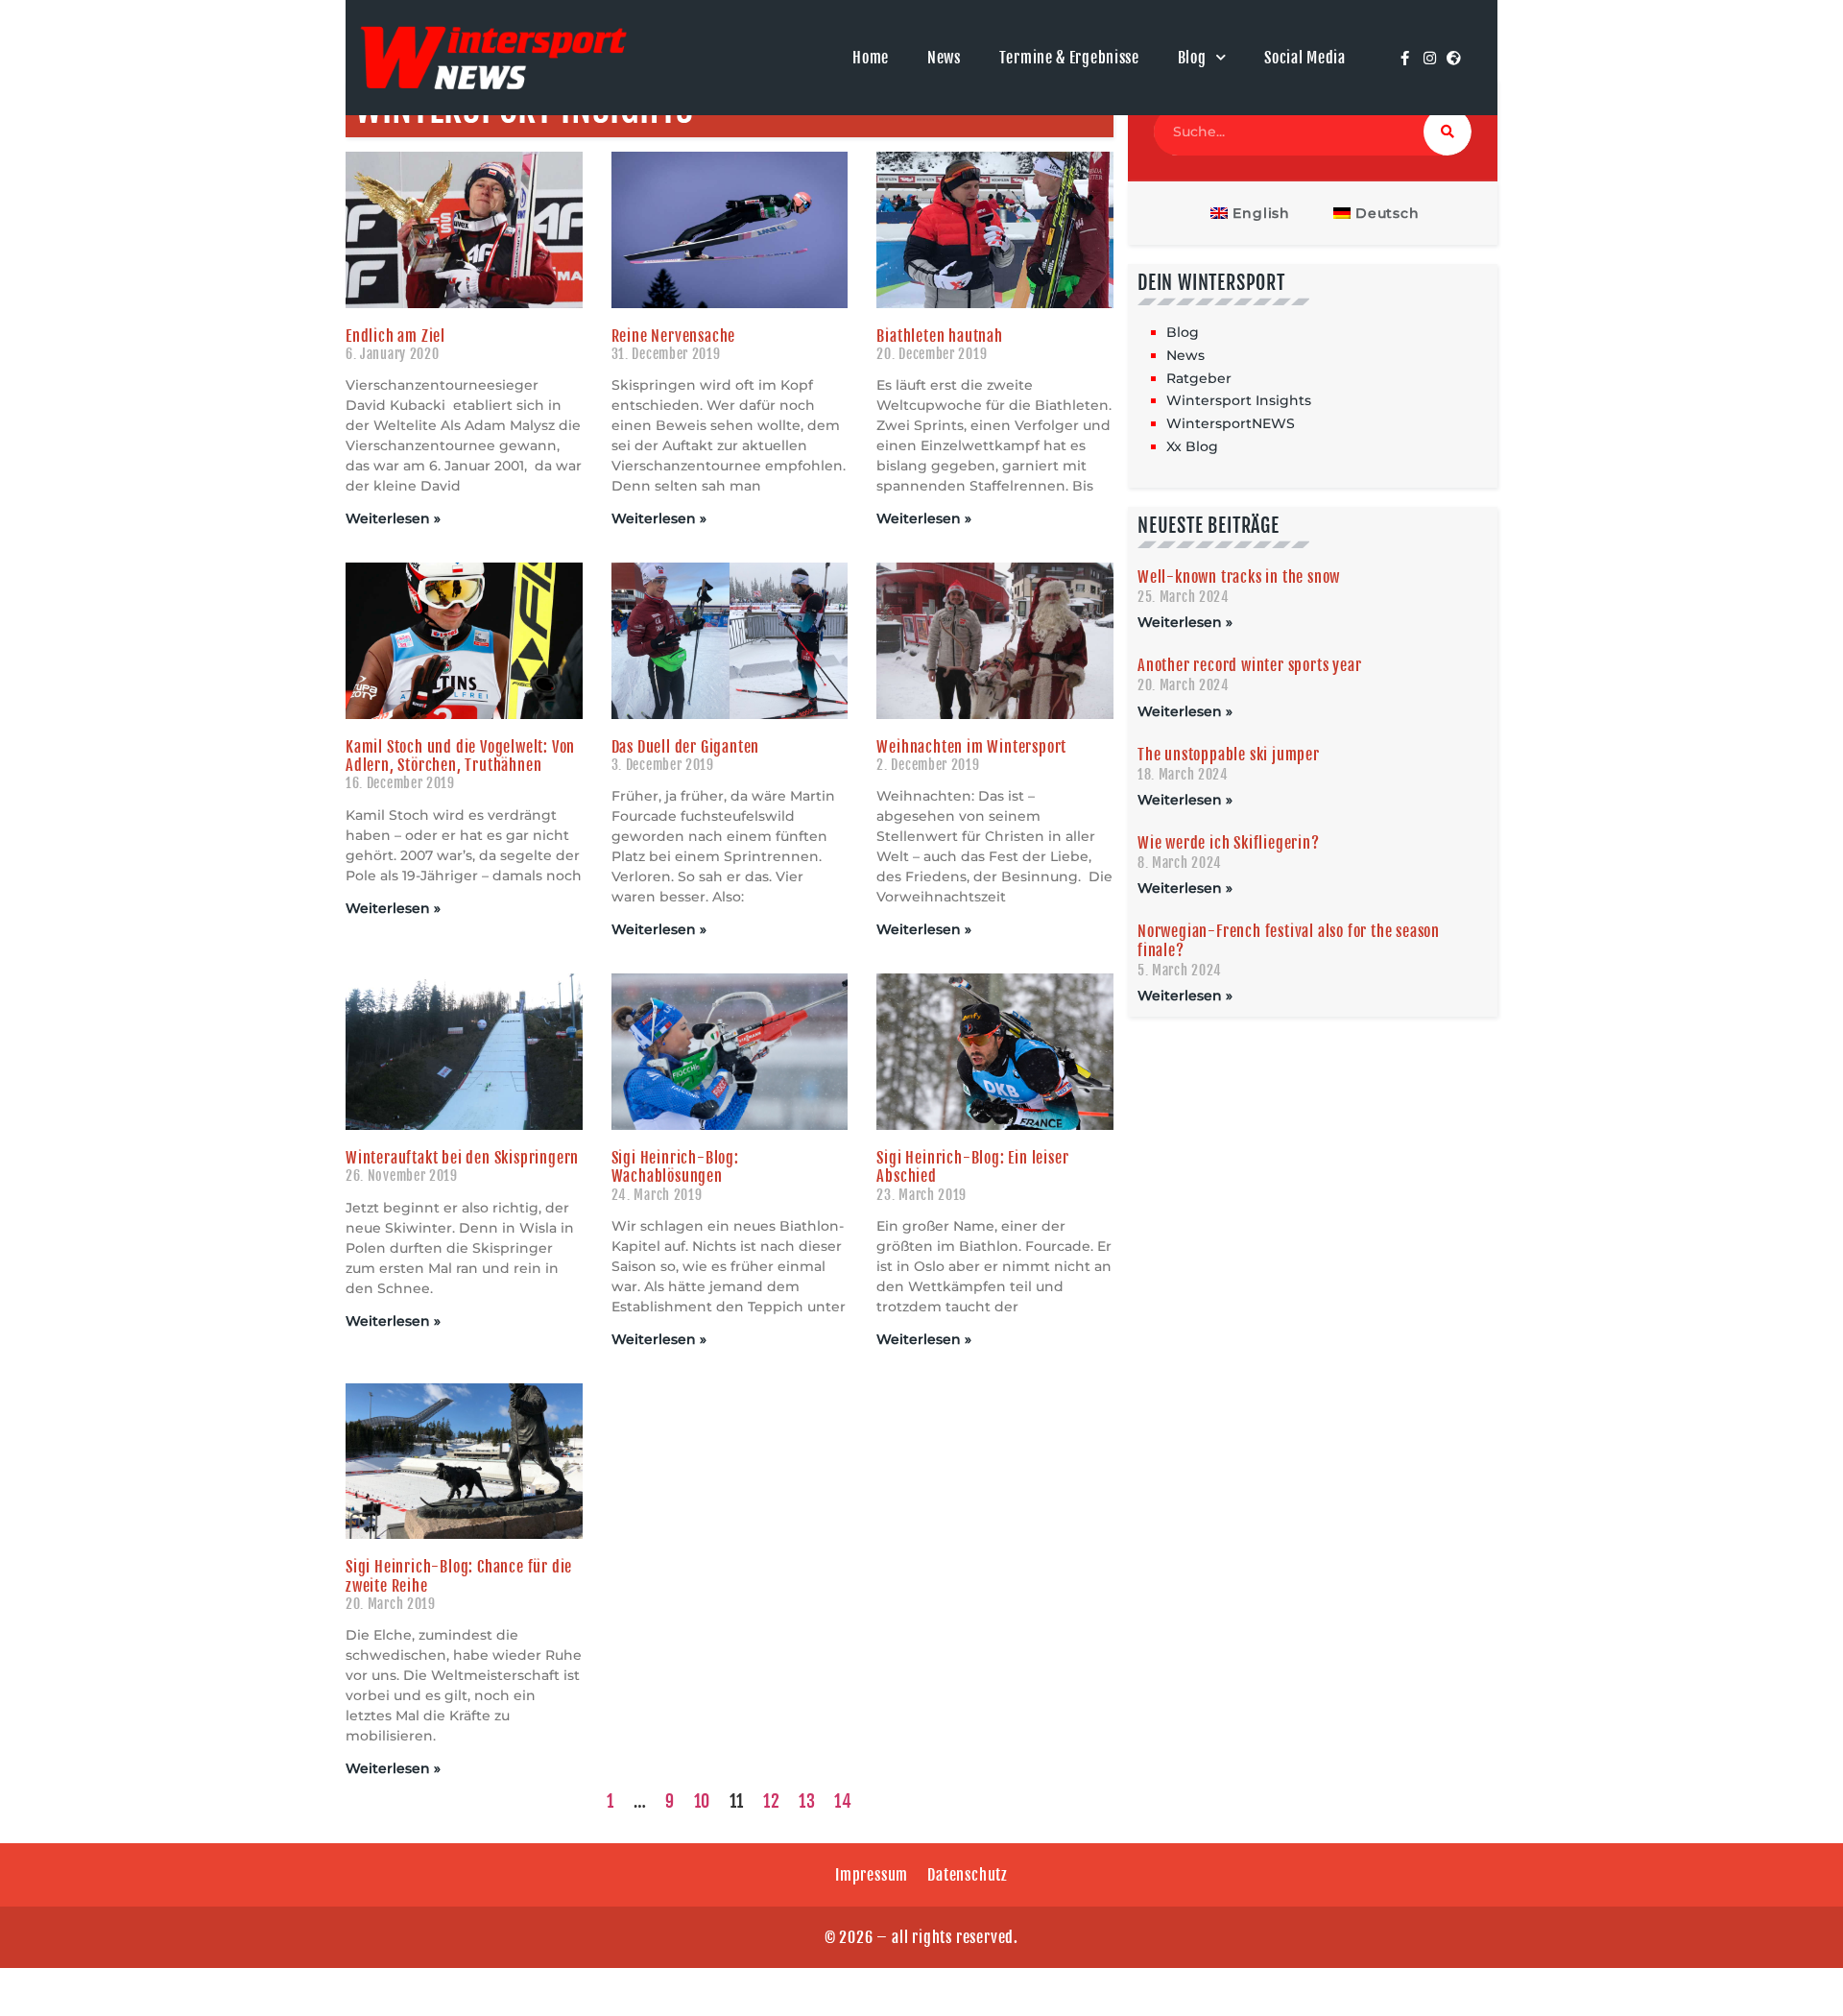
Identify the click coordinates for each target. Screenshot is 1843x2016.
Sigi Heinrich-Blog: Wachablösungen (675, 1167)
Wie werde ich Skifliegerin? (1229, 843)
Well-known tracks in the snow (1239, 577)
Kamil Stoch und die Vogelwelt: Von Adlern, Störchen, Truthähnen (460, 756)
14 (843, 1801)
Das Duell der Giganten (686, 747)
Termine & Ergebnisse (1069, 58)
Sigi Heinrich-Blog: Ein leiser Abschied (972, 1167)
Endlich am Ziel (395, 336)
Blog (1192, 58)
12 (771, 1801)
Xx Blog (1192, 446)
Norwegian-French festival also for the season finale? (1289, 940)
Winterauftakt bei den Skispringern (462, 1158)
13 (807, 1801)
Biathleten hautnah (939, 336)
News (944, 58)
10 (702, 1801)
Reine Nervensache (674, 336)
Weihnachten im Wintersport (971, 747)
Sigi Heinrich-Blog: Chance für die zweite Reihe (459, 1576)
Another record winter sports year (1249, 665)
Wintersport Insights (1239, 400)
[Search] (1448, 132)
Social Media (1304, 58)
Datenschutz (968, 1875)
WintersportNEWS (1231, 423)
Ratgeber (1199, 378)
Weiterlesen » (393, 518)
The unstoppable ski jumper (1229, 755)
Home (871, 58)
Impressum (872, 1875)
